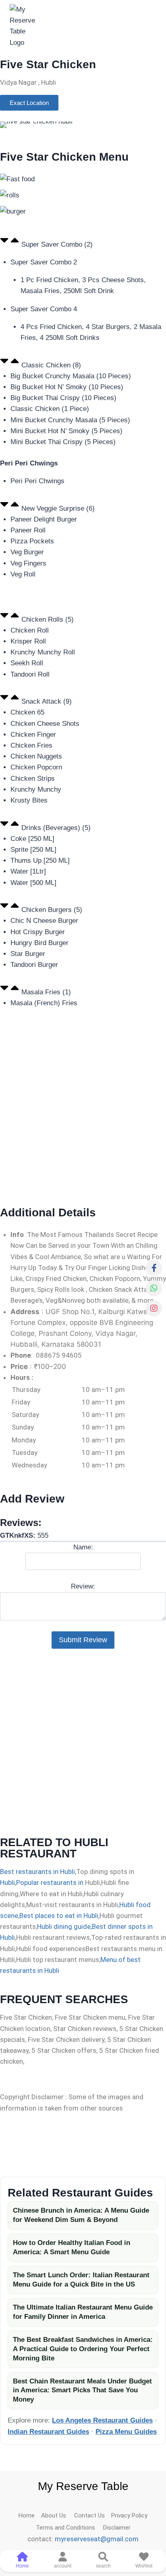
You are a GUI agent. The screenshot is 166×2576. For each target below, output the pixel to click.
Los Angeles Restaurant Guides (102, 2420)
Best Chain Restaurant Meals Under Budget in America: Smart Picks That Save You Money (82, 2391)
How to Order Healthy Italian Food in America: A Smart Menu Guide (72, 2247)
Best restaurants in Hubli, (38, 1872)
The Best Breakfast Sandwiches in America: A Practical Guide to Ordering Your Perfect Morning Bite (83, 2349)
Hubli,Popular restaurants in (42, 1882)
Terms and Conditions (68, 2528)
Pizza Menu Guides (126, 2432)
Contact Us (93, 2515)
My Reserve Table (83, 2486)
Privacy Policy (129, 2515)
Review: (83, 1586)
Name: (83, 1547)
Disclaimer (115, 2528)
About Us (58, 2515)
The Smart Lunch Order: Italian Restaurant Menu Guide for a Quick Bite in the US (81, 2280)
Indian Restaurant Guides (48, 2432)
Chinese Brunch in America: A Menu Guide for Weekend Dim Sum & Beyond (81, 2215)
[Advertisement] (83, 1113)
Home (30, 2515)
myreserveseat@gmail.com (97, 2539)
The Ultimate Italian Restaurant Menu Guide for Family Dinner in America (83, 2312)
